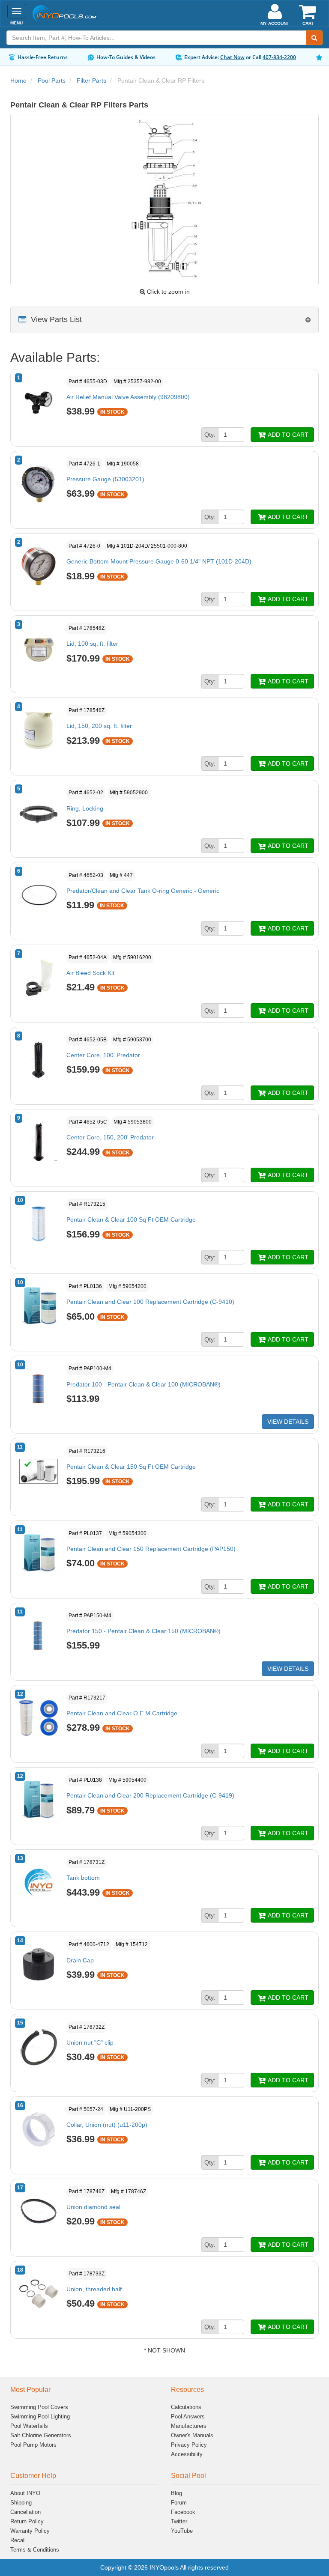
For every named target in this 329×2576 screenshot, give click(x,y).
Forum (179, 2503)
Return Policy (27, 2521)
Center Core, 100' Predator (103, 1055)
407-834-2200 (279, 57)
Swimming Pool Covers (39, 2407)
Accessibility (187, 2454)
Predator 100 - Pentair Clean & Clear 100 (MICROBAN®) (144, 1384)
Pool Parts (52, 80)
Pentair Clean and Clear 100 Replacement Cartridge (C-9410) (150, 1302)
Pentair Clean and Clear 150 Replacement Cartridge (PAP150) (151, 1549)
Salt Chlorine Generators (41, 2435)
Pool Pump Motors (33, 2445)
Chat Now (232, 57)
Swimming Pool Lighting (40, 2416)
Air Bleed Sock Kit (90, 973)
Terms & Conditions (35, 2550)
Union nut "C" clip (90, 2042)
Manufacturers (189, 2426)
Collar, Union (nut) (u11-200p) (107, 2125)
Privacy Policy (189, 2445)
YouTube (182, 2531)
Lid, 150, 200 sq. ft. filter (99, 726)
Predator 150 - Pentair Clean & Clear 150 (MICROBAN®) (144, 1631)
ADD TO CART (287, 435)
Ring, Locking (85, 808)
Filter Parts (91, 80)
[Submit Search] (314, 38)
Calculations (186, 2407)
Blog (176, 2493)
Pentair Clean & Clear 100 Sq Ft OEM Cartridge (131, 1219)
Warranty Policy (30, 2531)
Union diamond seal (93, 2207)
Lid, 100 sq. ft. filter (92, 644)
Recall (18, 2540)
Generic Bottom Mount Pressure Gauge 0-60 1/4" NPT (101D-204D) (159, 561)
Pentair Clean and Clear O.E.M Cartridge (122, 1713)
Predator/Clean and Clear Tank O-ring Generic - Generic (143, 891)
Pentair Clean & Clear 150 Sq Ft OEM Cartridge (131, 1467)
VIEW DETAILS (288, 1422)
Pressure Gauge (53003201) (105, 479)
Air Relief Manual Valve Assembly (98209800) (128, 397)
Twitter (179, 2521)
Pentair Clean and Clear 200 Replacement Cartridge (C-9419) (150, 1795)
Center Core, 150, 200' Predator (110, 1137)
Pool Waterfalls (29, 2426)
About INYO (25, 2493)
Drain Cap (80, 1960)
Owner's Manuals (192, 2435)
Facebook (183, 2512)
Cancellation (25, 2512)
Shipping (21, 2503)
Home (18, 80)
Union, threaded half (94, 2289)
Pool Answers (188, 2416)
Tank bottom (83, 1878)
